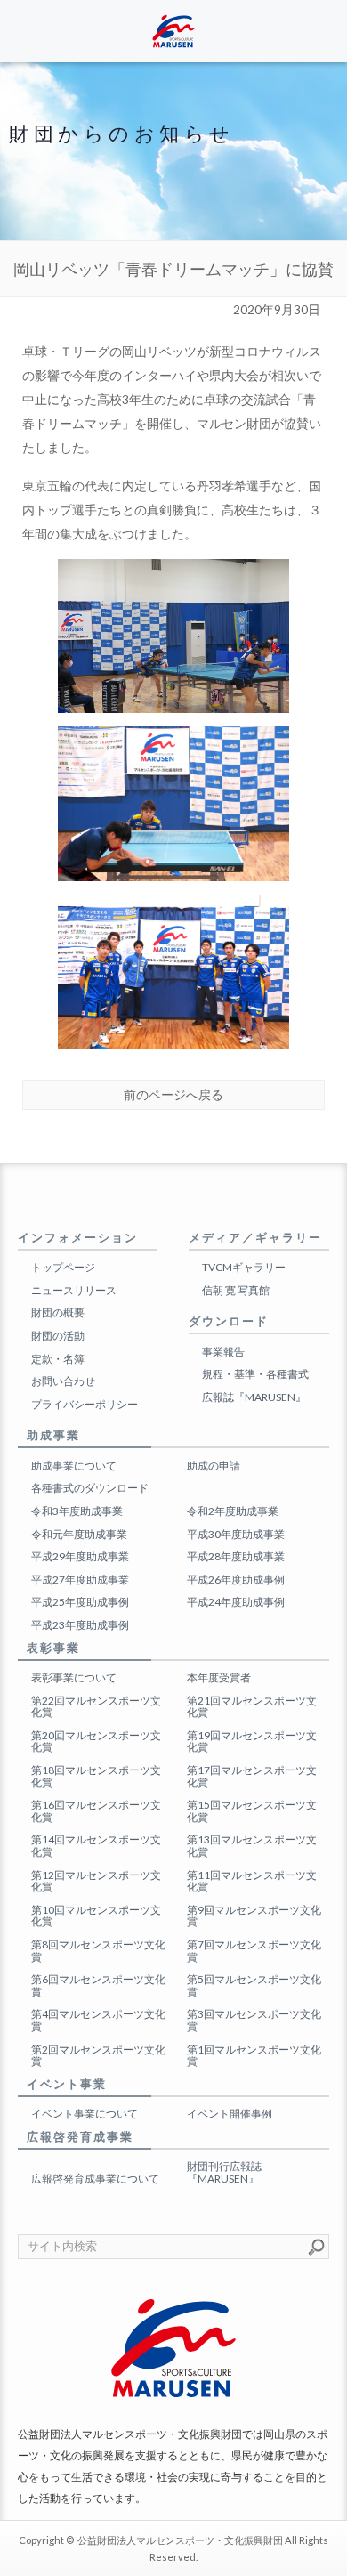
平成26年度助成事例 (236, 1580)
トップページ (63, 1267)
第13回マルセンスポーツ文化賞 (252, 1846)
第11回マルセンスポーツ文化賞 (252, 1881)
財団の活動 (58, 1336)
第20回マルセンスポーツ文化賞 (96, 1742)
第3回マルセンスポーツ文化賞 (254, 2020)
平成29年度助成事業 (80, 1556)
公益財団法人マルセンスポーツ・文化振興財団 (180, 2540)
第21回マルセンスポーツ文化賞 (252, 1707)
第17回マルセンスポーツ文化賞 (252, 1776)
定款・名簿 (58, 1359)
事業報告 (223, 1352)
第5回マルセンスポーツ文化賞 (254, 1985)
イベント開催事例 (230, 2114)
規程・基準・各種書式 (255, 1374)
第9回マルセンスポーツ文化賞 (254, 1916)
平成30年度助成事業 (236, 1534)
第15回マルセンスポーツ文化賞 (252, 1811)
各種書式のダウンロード (90, 1488)
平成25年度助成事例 (80, 1602)
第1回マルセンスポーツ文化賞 (254, 2056)
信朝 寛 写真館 (236, 1290)
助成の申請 (214, 1466)
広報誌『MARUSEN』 (254, 1397)
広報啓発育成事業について (95, 2179)
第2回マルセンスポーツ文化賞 (98, 2056)
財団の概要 (58, 1312)
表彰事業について (74, 1677)
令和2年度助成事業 (233, 1511)
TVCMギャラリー (244, 1267)
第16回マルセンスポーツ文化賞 (96, 1811)
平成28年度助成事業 (236, 1556)
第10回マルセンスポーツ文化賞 (96, 1916)
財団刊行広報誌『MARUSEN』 (224, 2172)
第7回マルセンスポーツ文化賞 (254, 1951)
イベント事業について (85, 2114)
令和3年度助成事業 (77, 1511)
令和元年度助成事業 (79, 1534)
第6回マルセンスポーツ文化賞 (98, 1985)
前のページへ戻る (173, 1095)
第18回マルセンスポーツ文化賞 (96, 1776)
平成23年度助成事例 (80, 1625)
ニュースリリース (74, 1290)
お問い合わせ (63, 1381)
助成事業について (74, 1466)
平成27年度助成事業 (80, 1580)
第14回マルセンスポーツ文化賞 (96, 1846)
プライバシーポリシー (85, 1404)
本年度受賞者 (219, 1677)
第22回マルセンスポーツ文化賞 (96, 1707)
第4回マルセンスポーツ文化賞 (98, 2020)
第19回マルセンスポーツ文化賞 (252, 1742)
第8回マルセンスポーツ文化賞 (98, 1951)
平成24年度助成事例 (236, 1602)
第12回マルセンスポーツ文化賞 (96, 1881)
